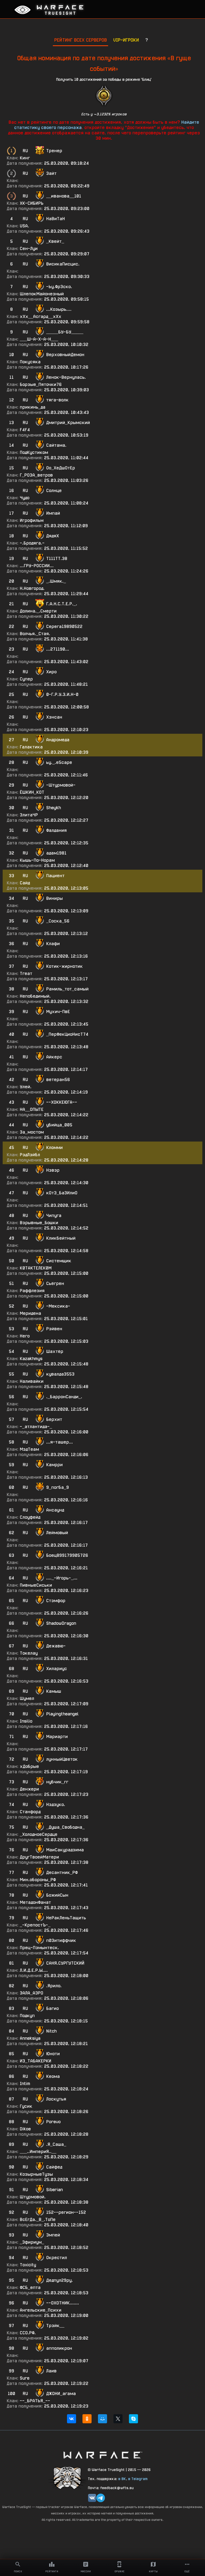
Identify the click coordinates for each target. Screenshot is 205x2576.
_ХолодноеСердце (39, 1834)
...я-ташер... (60, 1442)
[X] (118, 2419)
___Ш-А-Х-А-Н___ (39, 339)
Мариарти (57, 1737)
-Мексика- (58, 1306)
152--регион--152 (66, 2212)
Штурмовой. (33, 2197)
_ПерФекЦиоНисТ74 (67, 1034)
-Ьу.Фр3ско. (59, 287)
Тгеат (26, 973)
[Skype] (133, 2419)
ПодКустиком (34, 452)
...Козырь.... (59, 309)
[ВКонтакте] (72, 2419)
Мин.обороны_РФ (38, 1880)
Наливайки (32, 1381)
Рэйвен (54, 1329)
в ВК (122, 2479)
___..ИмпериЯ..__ (38, 2152)
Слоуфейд (30, 1517)
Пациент (55, 876)
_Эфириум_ (32, 2242)
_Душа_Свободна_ (65, 1827)
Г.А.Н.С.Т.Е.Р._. (62, 604)
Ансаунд (55, 1510)
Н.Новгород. (32, 588)
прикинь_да (33, 407)
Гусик (26, 2106)
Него (25, 1336)
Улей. (26, 1087)
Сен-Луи (29, 249)
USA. (24, 226)
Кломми (54, 1148)
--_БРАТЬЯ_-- (35, 2401)
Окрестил (57, 2258)
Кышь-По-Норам (37, 860)
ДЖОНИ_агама (61, 2394)
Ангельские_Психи (41, 2310)
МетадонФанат (35, 1902)
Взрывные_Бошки (39, 1223)
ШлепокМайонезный (42, 294)
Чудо (25, 498)
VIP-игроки (126, 40)
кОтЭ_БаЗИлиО (62, 1193)
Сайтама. (56, 445)
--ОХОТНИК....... (63, 2303)
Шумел (27, 1698)
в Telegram (138, 2479)
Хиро (51, 672)
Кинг (25, 158)
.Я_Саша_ (56, 2144)
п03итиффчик (61, 1940)
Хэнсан (54, 717)
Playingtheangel (62, 1714)
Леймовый (57, 1533)
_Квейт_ (55, 241)
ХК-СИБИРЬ (32, 203)
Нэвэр (53, 1170)
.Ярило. (54, 1986)
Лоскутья (56, 2099)
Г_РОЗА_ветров (36, 475)
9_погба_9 (58, 1487)
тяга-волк (57, 400)
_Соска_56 (58, 921)
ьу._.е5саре (59, 762)
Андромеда (58, 740)
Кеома (53, 2076)
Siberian (54, 2190)
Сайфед (54, 2167)
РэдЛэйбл (30, 1155)
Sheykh (54, 808)
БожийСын (57, 1895)
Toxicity (28, 2265)
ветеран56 (58, 1080)
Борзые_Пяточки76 (41, 384)
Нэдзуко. (56, 1805)
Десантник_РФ (62, 1872)
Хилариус (57, 1669)
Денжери (29, 1789)
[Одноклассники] (87, 2419)
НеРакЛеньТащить (66, 1918)
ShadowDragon (61, 1623)
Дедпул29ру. (60, 2280)
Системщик (59, 1261)
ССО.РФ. (28, 2333)
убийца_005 (59, 1125)
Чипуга (54, 1216)
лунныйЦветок (62, 1759)
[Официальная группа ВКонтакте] (92, 2498)
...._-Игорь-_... (62, 1578)
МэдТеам (29, 1449)
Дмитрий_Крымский (68, 423)
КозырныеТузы (36, 2174)
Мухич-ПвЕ (58, 1012)
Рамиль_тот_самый (67, 989)
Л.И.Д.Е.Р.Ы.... (34, 1970)
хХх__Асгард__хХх (41, 317)
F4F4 (25, 430)
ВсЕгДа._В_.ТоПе (38, 2220)
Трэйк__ (55, 2326)
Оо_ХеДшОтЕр (61, 468)
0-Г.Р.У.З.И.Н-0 (62, 694)
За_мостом (32, 1132)
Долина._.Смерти (38, 611)
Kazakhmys (31, 1359)
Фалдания (56, 830)
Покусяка (30, 362)
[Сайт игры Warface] (102, 2455)
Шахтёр (55, 1351)
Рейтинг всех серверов (80, 40)
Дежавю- (56, 1646)
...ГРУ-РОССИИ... (37, 566)
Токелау (29, 1653)
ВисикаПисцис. (63, 264)
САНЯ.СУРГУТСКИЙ (65, 1963)
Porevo (53, 2122)
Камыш (54, 1691)
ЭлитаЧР (29, 815)
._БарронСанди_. (64, 1397)
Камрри (54, 1465)
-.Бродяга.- (32, 543)
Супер (26, 679)
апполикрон (59, 2348)
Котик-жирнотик (64, 966)
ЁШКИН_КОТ (32, 792)
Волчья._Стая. (35, 634)
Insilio (26, 1721)
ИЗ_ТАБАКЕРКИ (36, 2061)
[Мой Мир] (102, 2419)
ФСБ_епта (30, 2287)
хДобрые (29, 1766)
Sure (25, 2378)
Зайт (51, 173)
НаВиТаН (56, 219)
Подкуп (27, 2016)
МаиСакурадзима (65, 1850)
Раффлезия (32, 1291)
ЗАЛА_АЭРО (31, 1993)
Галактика (31, 747)
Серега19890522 (64, 626)
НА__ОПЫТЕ (32, 1109)
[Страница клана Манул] (68, 2478)
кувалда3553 (60, 1374)
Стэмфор (56, 1601)
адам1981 (56, 853)
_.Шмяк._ (56, 581)
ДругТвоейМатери (39, 1857)
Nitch (51, 2031)
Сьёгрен (55, 1283)
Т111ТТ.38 (57, 559)
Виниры (54, 898)
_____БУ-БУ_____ (65, 332)
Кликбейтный (61, 1238)
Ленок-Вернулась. (66, 377)
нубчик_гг (57, 1782)
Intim (25, 2084)
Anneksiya (30, 2038)
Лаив (51, 2371)
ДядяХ (53, 536)
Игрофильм (32, 520)
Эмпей (53, 2235)
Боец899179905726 (67, 1555)
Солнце (54, 491)
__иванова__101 (64, 196)
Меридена (30, 1313)
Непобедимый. (35, 996)
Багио (52, 2008)
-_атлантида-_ (36, 1427)
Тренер (54, 151)
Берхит (54, 1419)
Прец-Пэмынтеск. (39, 1948)
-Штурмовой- (61, 785)
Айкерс (54, 1057)
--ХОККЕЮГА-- (62, 1102)
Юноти (53, 2054)
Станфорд (30, 1812)
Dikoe (25, 2129)
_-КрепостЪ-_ (35, 1925)
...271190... (58, 649)
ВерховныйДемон (65, 355)
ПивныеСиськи (36, 1585)
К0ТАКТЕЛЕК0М (36, 1268)
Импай (53, 513)
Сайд (25, 883)
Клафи (53, 944)
